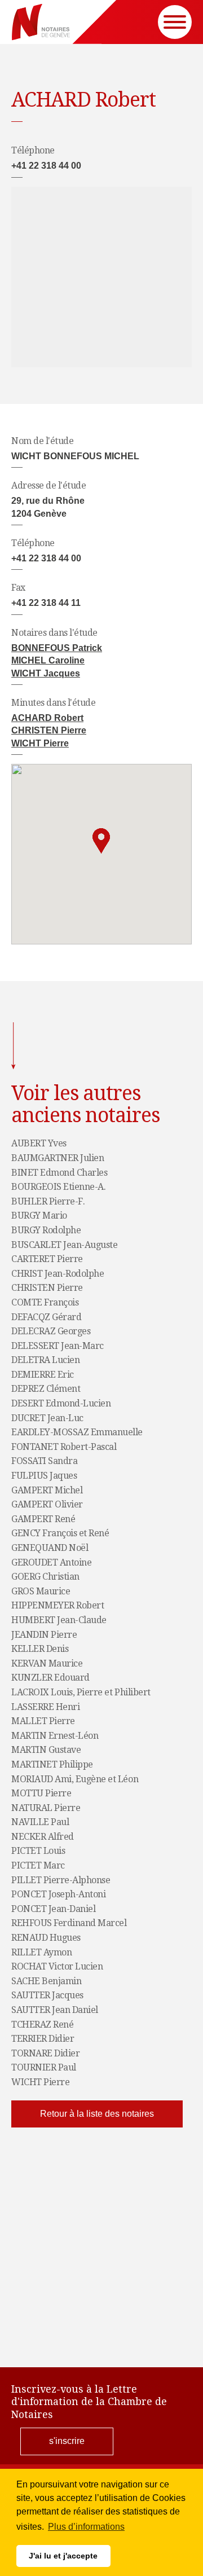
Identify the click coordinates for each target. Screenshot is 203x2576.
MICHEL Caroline (48, 660)
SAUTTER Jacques (47, 1995)
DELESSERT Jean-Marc (58, 1346)
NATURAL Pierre (46, 1808)
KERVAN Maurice (47, 1664)
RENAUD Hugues (46, 1938)
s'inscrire (67, 2441)
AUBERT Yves (39, 1144)
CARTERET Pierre (47, 1259)
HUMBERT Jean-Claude (59, 1620)
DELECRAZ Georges (51, 1331)
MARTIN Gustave (46, 1750)
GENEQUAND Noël (50, 1548)
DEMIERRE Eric (43, 1375)
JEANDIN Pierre (44, 1635)
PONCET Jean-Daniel (53, 1909)
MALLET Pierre (43, 1721)
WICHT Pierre (40, 743)
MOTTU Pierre (41, 1793)
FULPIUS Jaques (44, 1476)
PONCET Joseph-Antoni (58, 1894)
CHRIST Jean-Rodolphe (58, 1274)
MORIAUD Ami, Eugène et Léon (75, 1779)
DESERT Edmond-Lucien (61, 1404)
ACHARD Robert (47, 718)
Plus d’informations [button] (86, 2527)
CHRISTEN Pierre (49, 730)
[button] (101, 841)
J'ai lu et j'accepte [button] (63, 2556)
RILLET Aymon (41, 1953)
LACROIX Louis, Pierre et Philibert (81, 1693)
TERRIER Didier (43, 2039)
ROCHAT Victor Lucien (57, 1967)
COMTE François (45, 1303)
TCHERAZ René (42, 2025)
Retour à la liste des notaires (97, 2114)
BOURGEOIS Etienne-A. (58, 1187)
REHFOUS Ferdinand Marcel (69, 1923)
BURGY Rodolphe (46, 1230)
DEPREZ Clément (46, 1389)
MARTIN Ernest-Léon (55, 1736)
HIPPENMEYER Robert (58, 1606)
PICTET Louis (38, 1851)
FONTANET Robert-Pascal (64, 1447)
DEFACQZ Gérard (46, 1317)
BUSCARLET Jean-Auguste (64, 1245)
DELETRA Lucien (45, 1360)
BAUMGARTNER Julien (58, 1158)
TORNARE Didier (45, 2054)
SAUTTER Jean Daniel (55, 2010)
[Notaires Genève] (41, 22)
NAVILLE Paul (40, 1822)
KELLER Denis (40, 1649)
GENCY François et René (60, 1533)
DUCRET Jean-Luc (47, 1418)
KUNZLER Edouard (50, 1678)
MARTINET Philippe (52, 1765)
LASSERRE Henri (45, 1707)
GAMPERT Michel (47, 1491)
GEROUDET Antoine (51, 1563)
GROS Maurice (41, 1592)
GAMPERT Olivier (47, 1505)
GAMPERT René (43, 1519)
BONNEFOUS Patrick (57, 648)
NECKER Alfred (43, 1837)
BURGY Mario (39, 1216)
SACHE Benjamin (46, 1981)
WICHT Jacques (46, 673)
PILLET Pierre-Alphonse (61, 1880)
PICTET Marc (38, 1866)
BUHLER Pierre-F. (48, 1202)
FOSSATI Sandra (44, 1461)
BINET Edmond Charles (59, 1173)
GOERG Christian (45, 1577)
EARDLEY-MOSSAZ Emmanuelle (77, 1432)
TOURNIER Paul (44, 2068)
